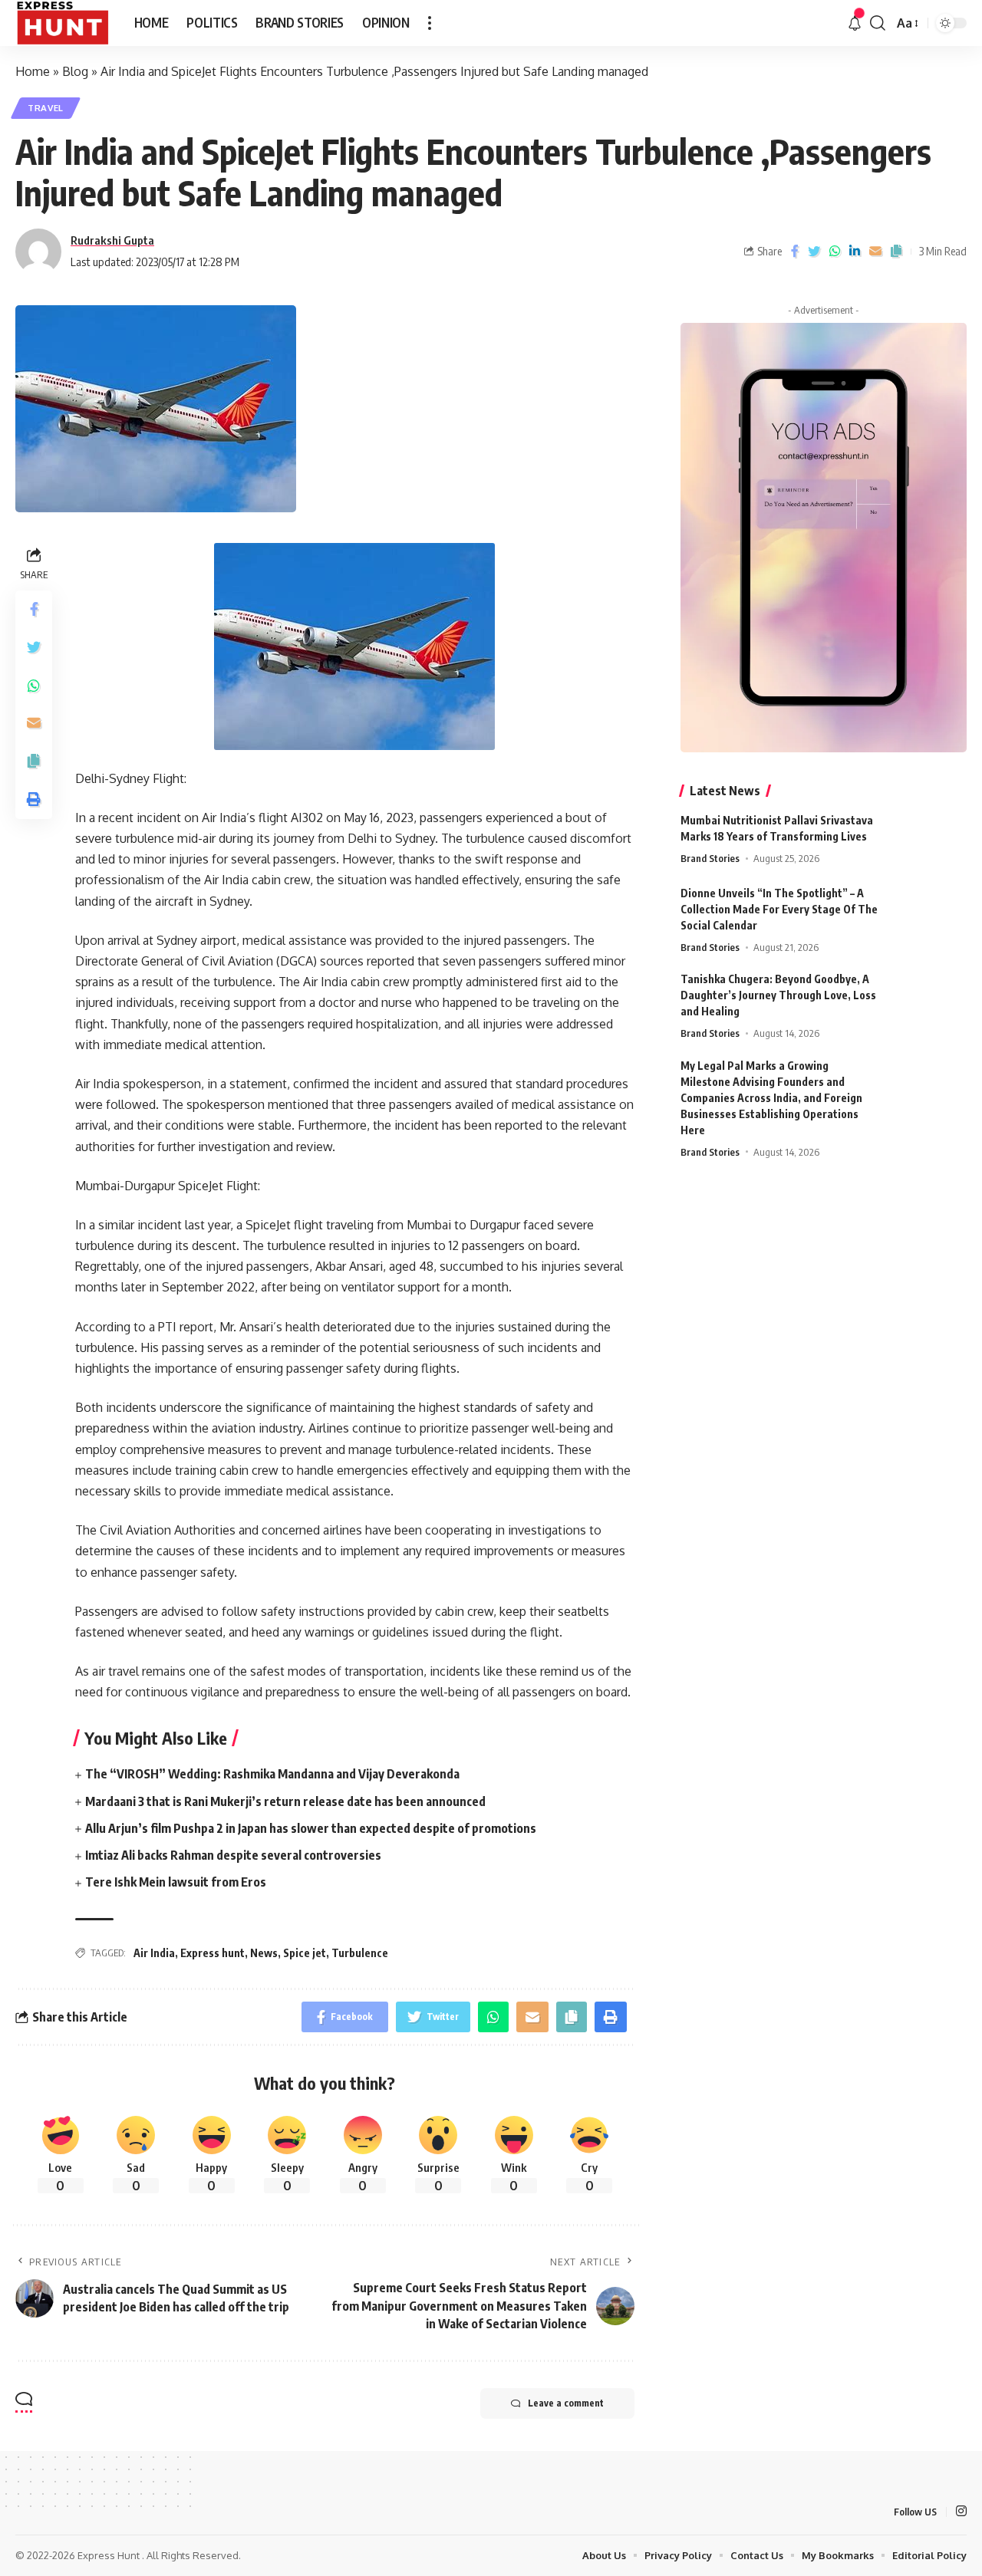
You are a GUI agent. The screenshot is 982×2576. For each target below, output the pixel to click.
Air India (154, 1953)
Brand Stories (710, 858)
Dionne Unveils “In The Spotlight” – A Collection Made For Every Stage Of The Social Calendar (779, 909)
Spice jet (305, 1953)
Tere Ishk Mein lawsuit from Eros (176, 1882)
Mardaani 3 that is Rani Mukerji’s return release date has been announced (285, 1801)
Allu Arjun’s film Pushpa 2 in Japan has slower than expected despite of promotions (311, 1828)
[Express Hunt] (63, 23)
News (264, 1953)
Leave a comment (566, 2403)
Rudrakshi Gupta (112, 240)
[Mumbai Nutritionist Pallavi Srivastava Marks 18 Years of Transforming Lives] (928, 841)
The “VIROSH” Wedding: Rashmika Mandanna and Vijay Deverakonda (272, 1774)
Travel (46, 108)
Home (33, 71)
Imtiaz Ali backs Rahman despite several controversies (233, 1855)
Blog (75, 71)
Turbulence (360, 1953)
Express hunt (213, 1953)
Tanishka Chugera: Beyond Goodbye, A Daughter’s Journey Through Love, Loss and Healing (778, 995)
